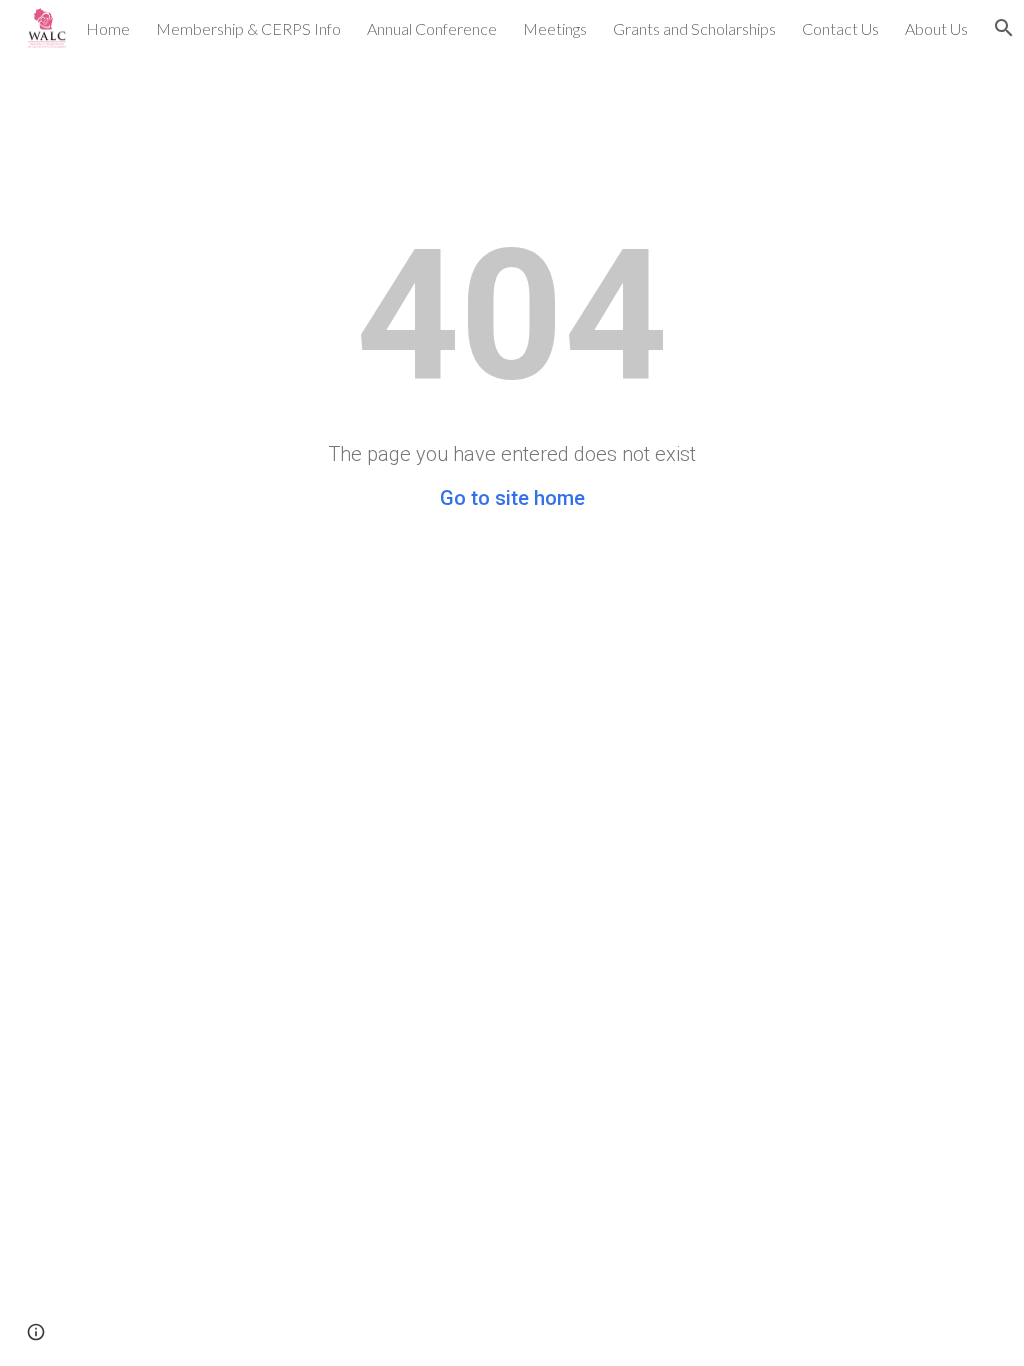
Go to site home (512, 498)
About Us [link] (936, 28)
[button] (36, 1332)
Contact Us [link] (840, 28)
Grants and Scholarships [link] (694, 28)
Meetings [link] (555, 28)
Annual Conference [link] (432, 28)
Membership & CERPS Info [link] (248, 28)
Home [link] (108, 28)
